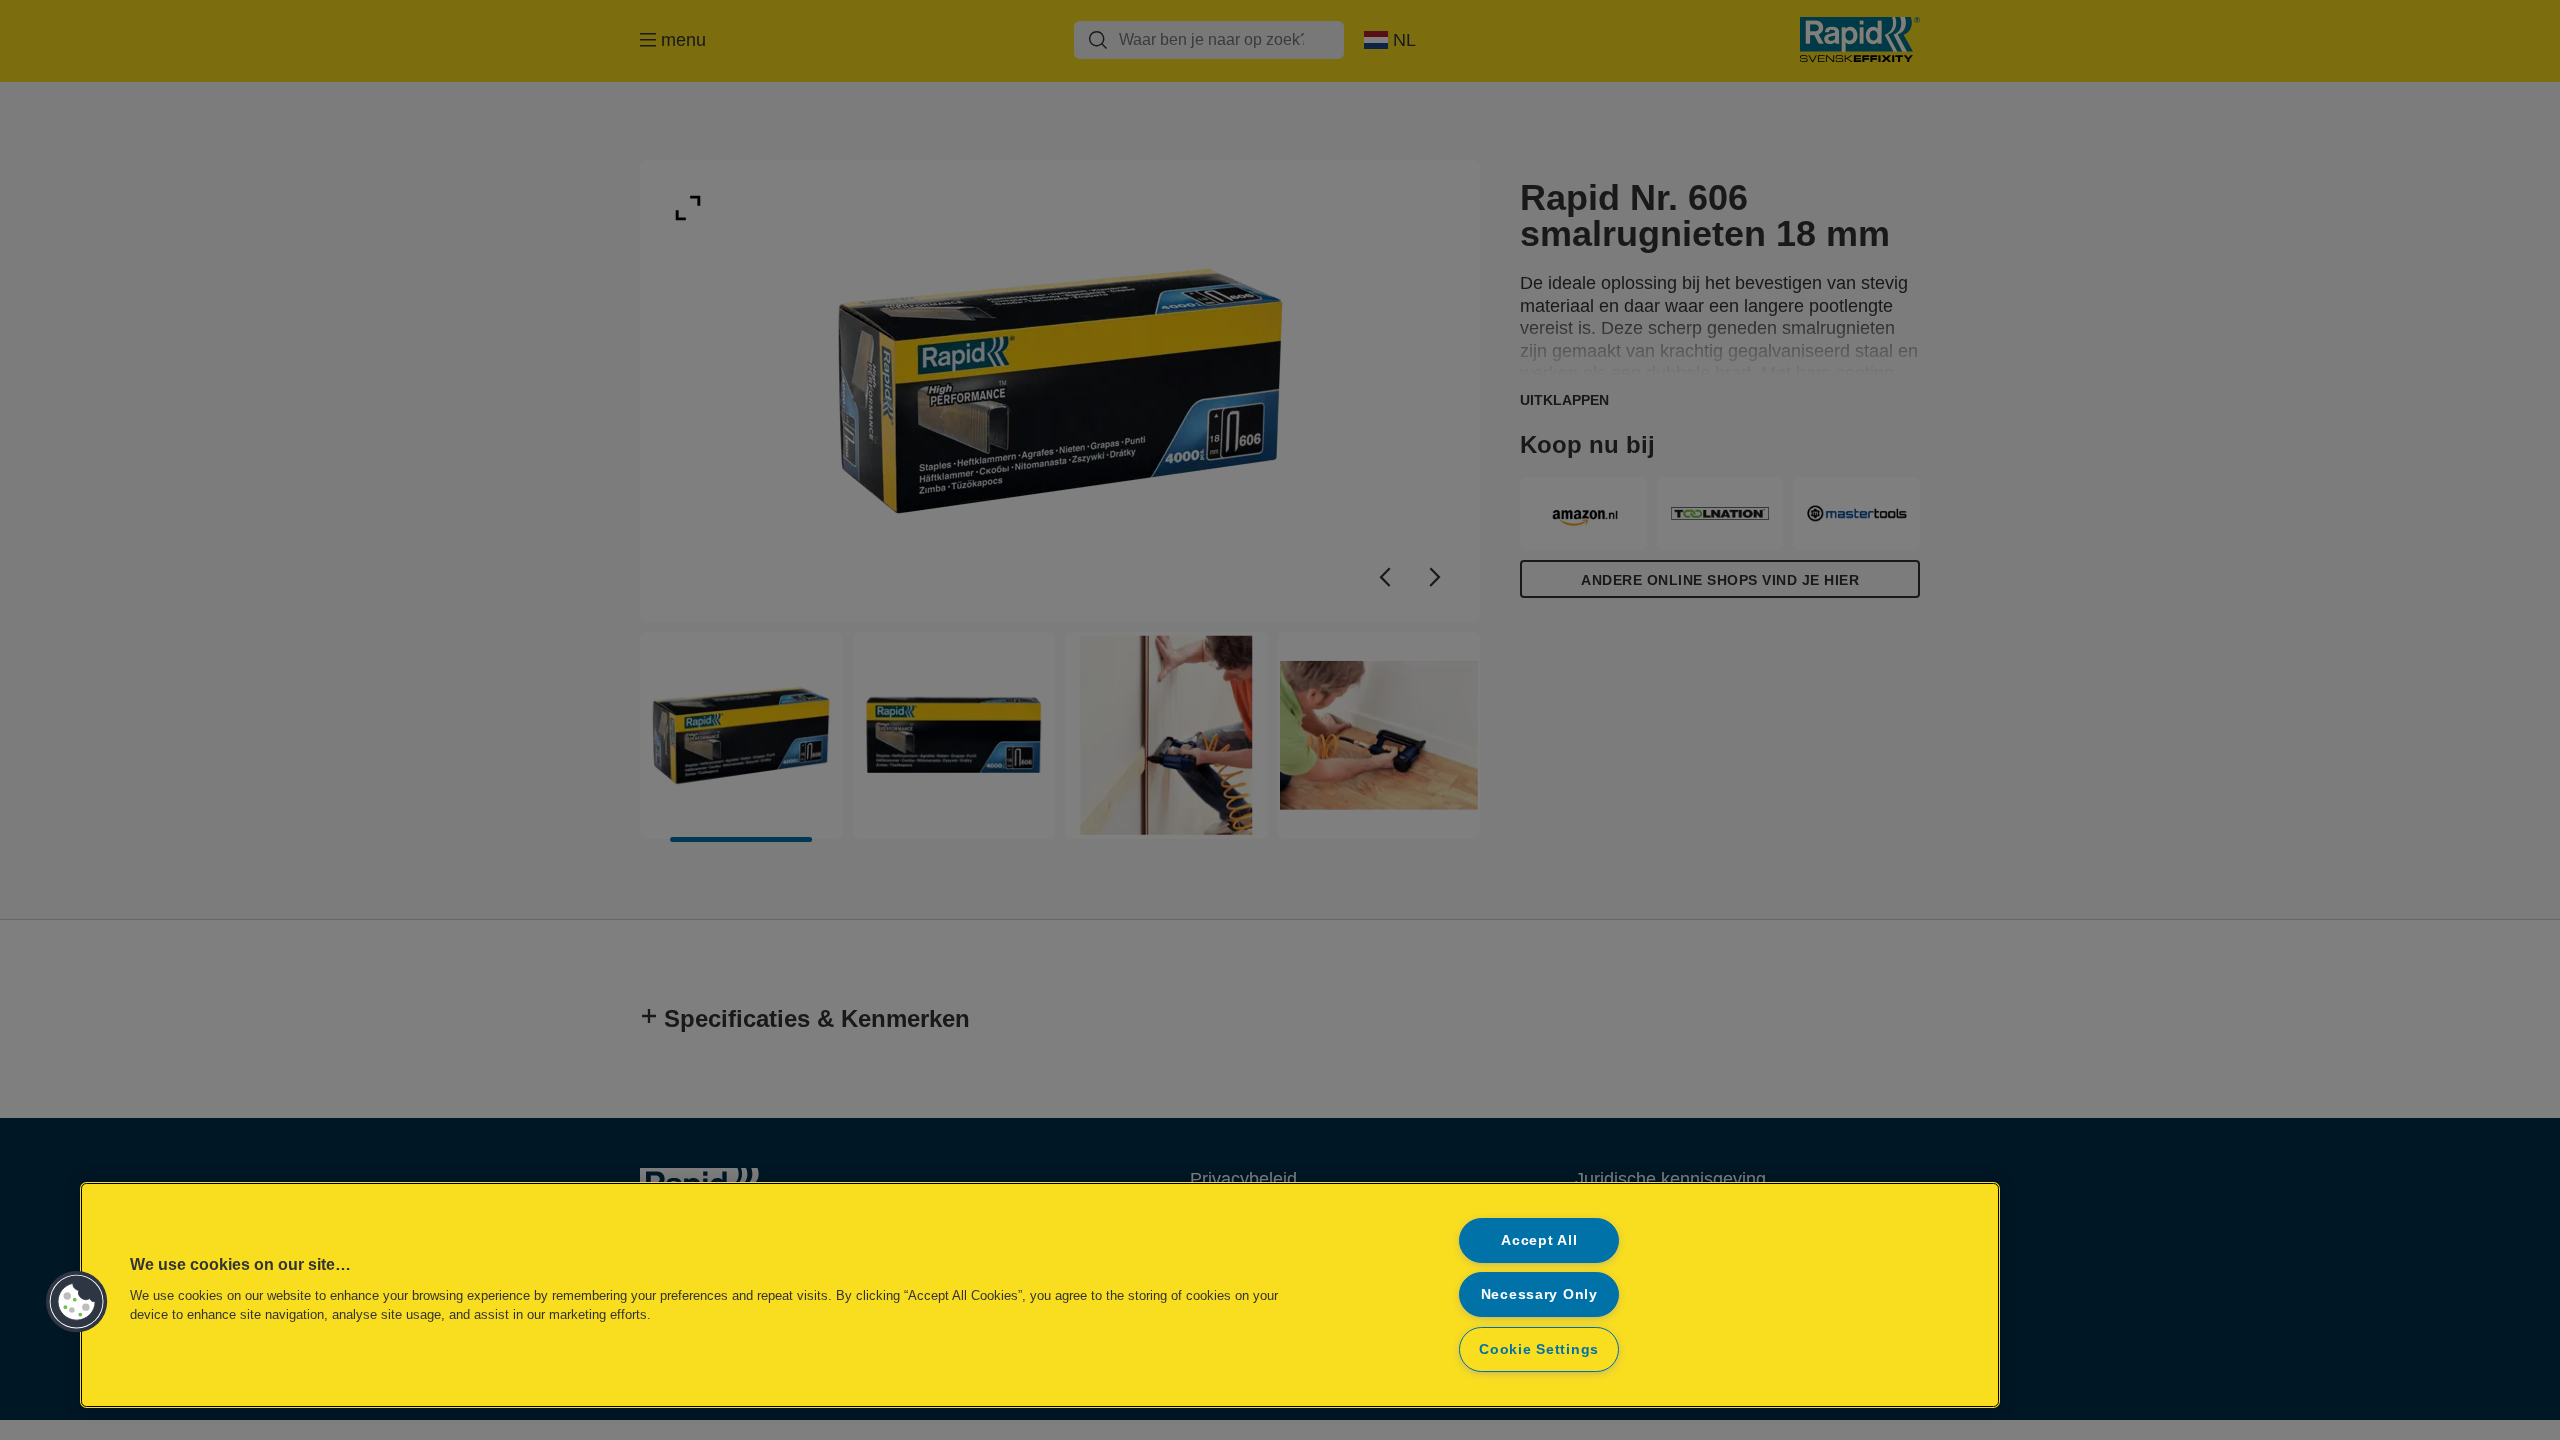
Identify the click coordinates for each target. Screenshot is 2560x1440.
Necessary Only (1539, 1294)
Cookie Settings (1539, 1349)
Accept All (1539, 1240)
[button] (77, 1302)
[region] (1040, 1295)
